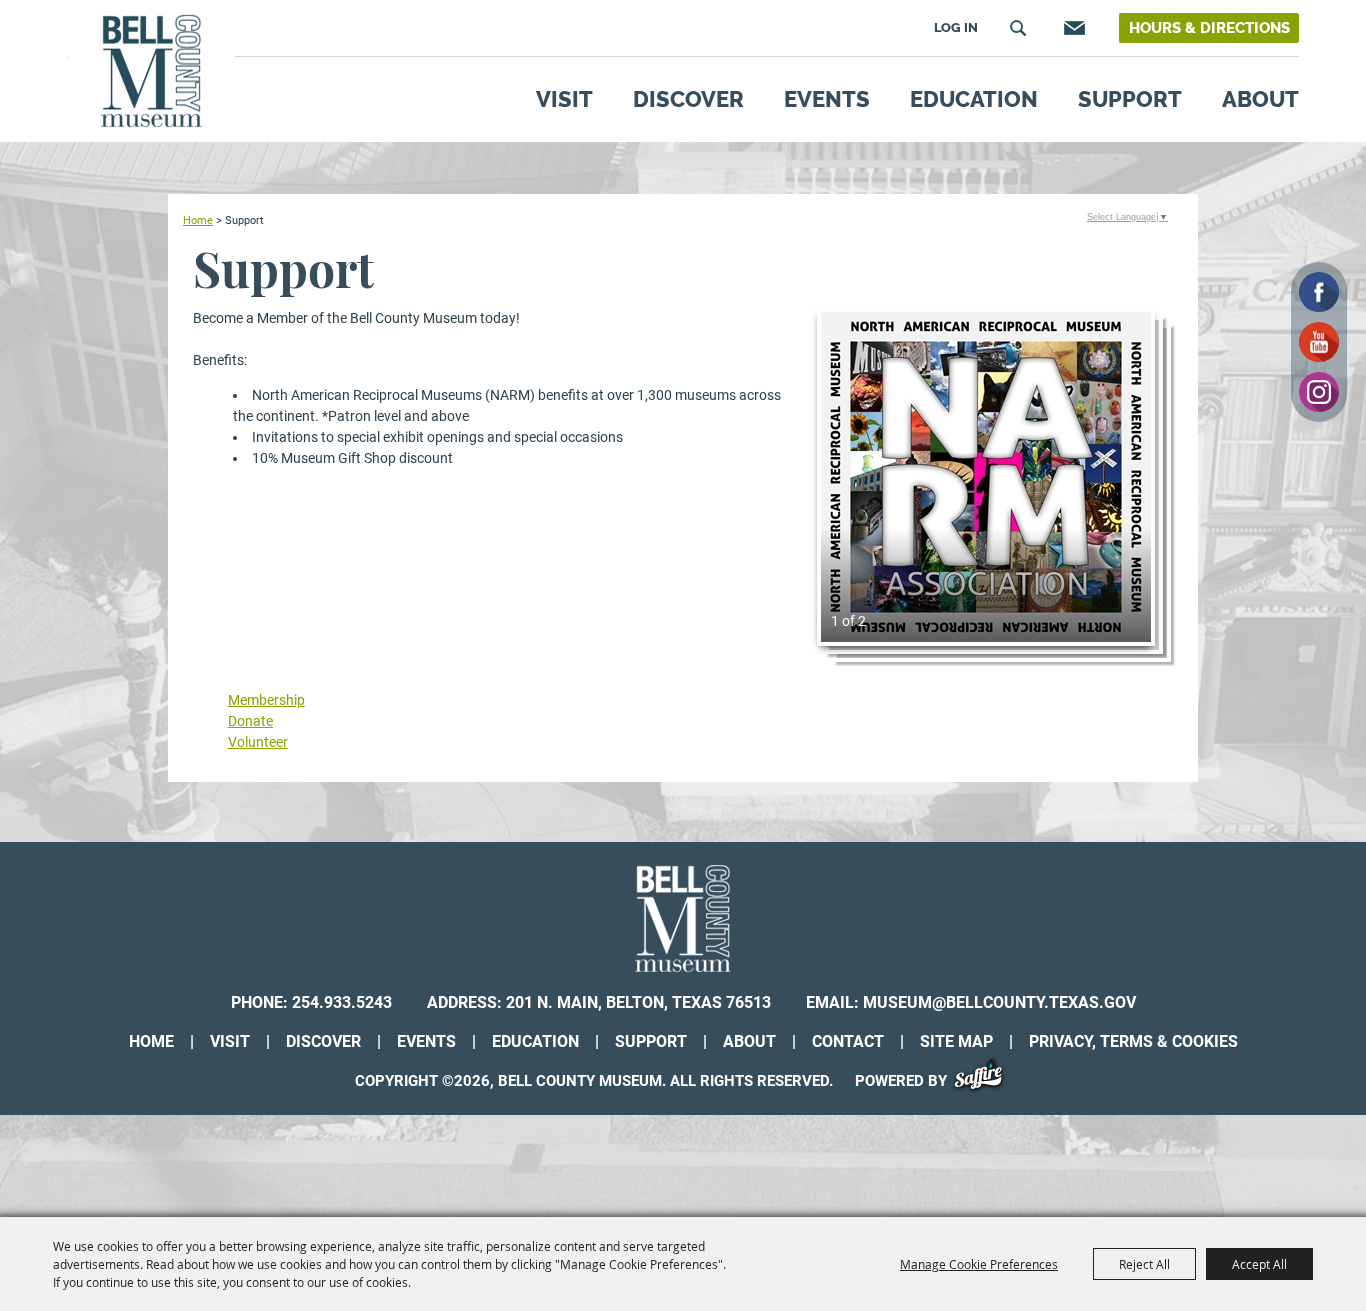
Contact (848, 1041)
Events (827, 99)
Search (1018, 28)
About (1260, 99)
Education (974, 99)
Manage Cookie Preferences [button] (979, 1264)
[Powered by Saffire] (985, 1081)
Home (198, 220)
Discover (688, 99)
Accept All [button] (1259, 1264)
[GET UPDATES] (1072, 31)
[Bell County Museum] (151, 71)
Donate (250, 721)
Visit (564, 99)
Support (1130, 99)
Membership (266, 700)
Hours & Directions (1209, 28)
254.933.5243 (342, 1002)
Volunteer (258, 742)
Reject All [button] (1144, 1264)
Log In (956, 27)
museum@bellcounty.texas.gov (999, 1002)
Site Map (956, 1041)
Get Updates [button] (1072, 28)
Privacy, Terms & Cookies (1133, 1041)
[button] (986, 477)
